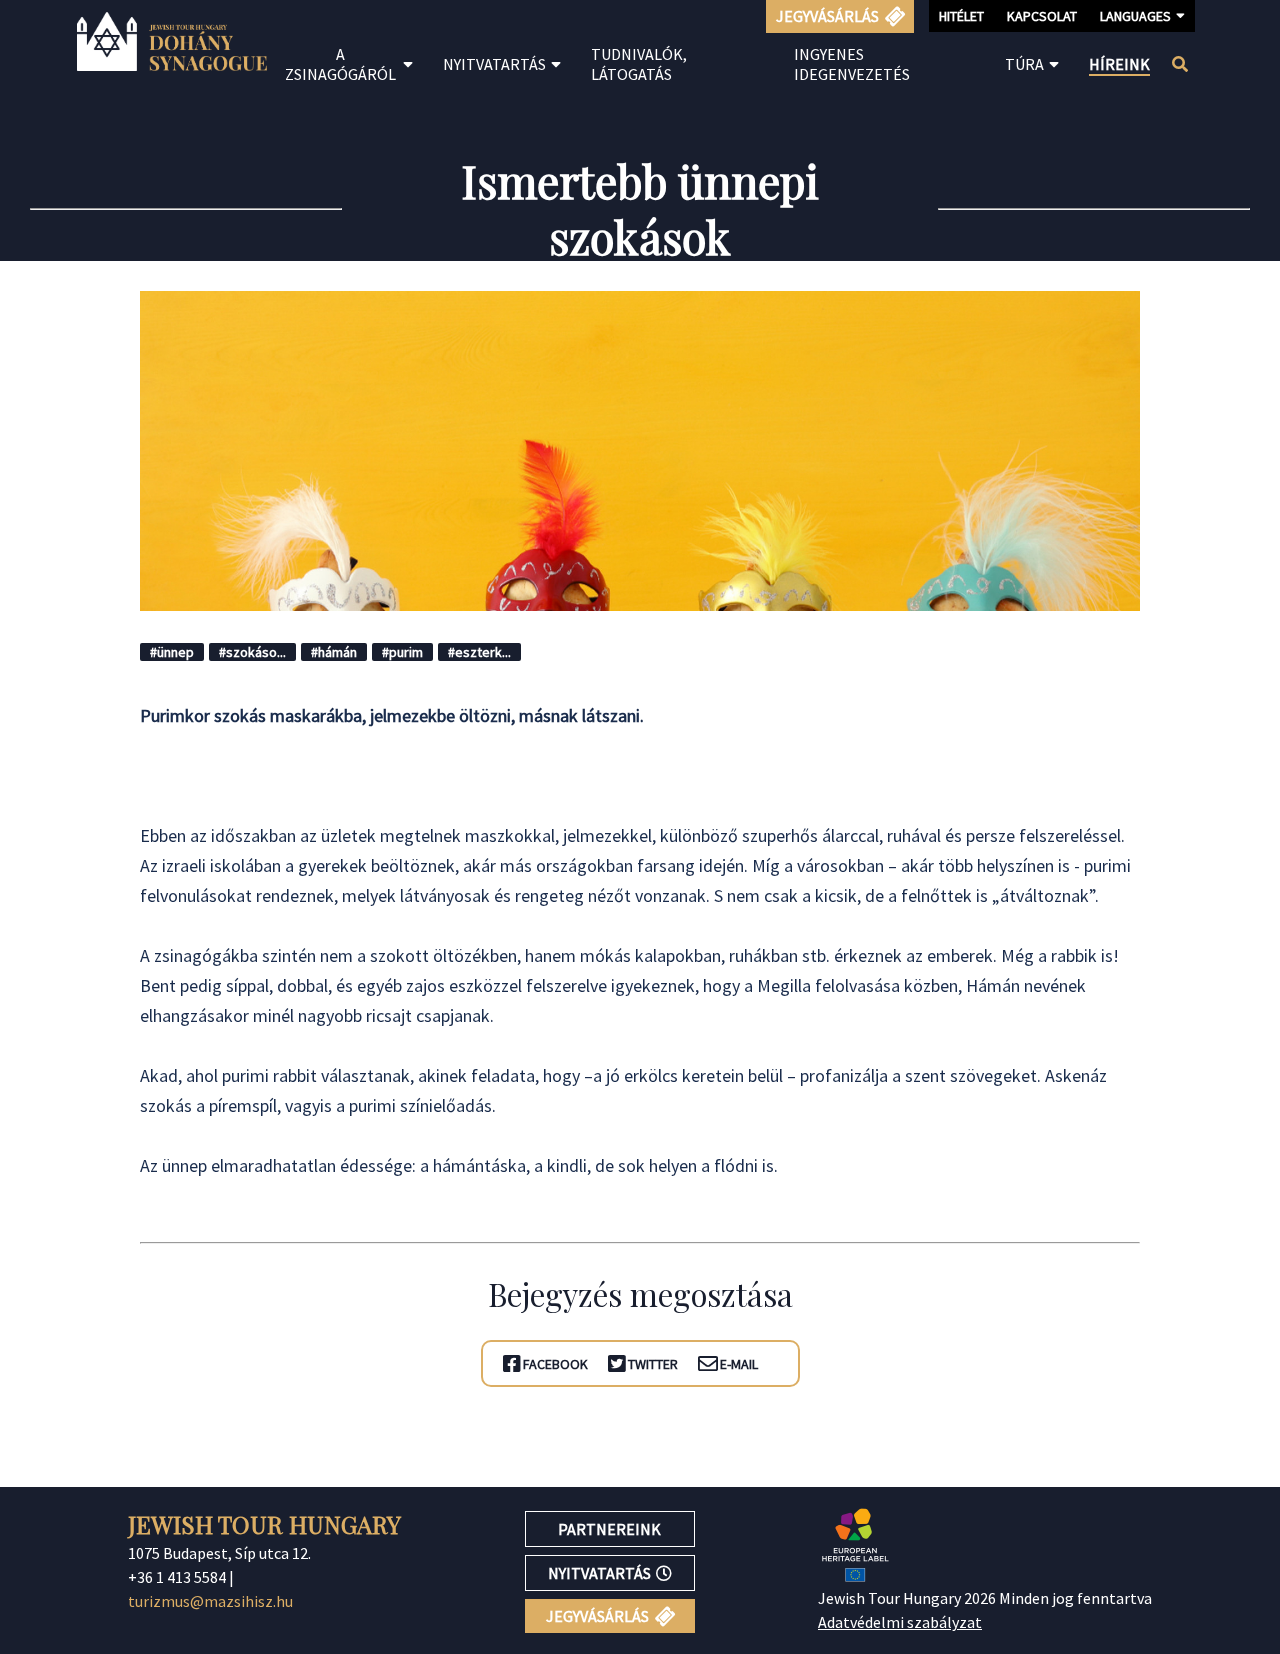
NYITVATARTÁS (599, 1573)
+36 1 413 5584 (177, 1577)
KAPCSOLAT (1042, 16)
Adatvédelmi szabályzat (900, 1622)
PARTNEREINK (609, 1529)
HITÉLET (961, 16)
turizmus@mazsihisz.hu (210, 1601)
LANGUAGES (1135, 16)
